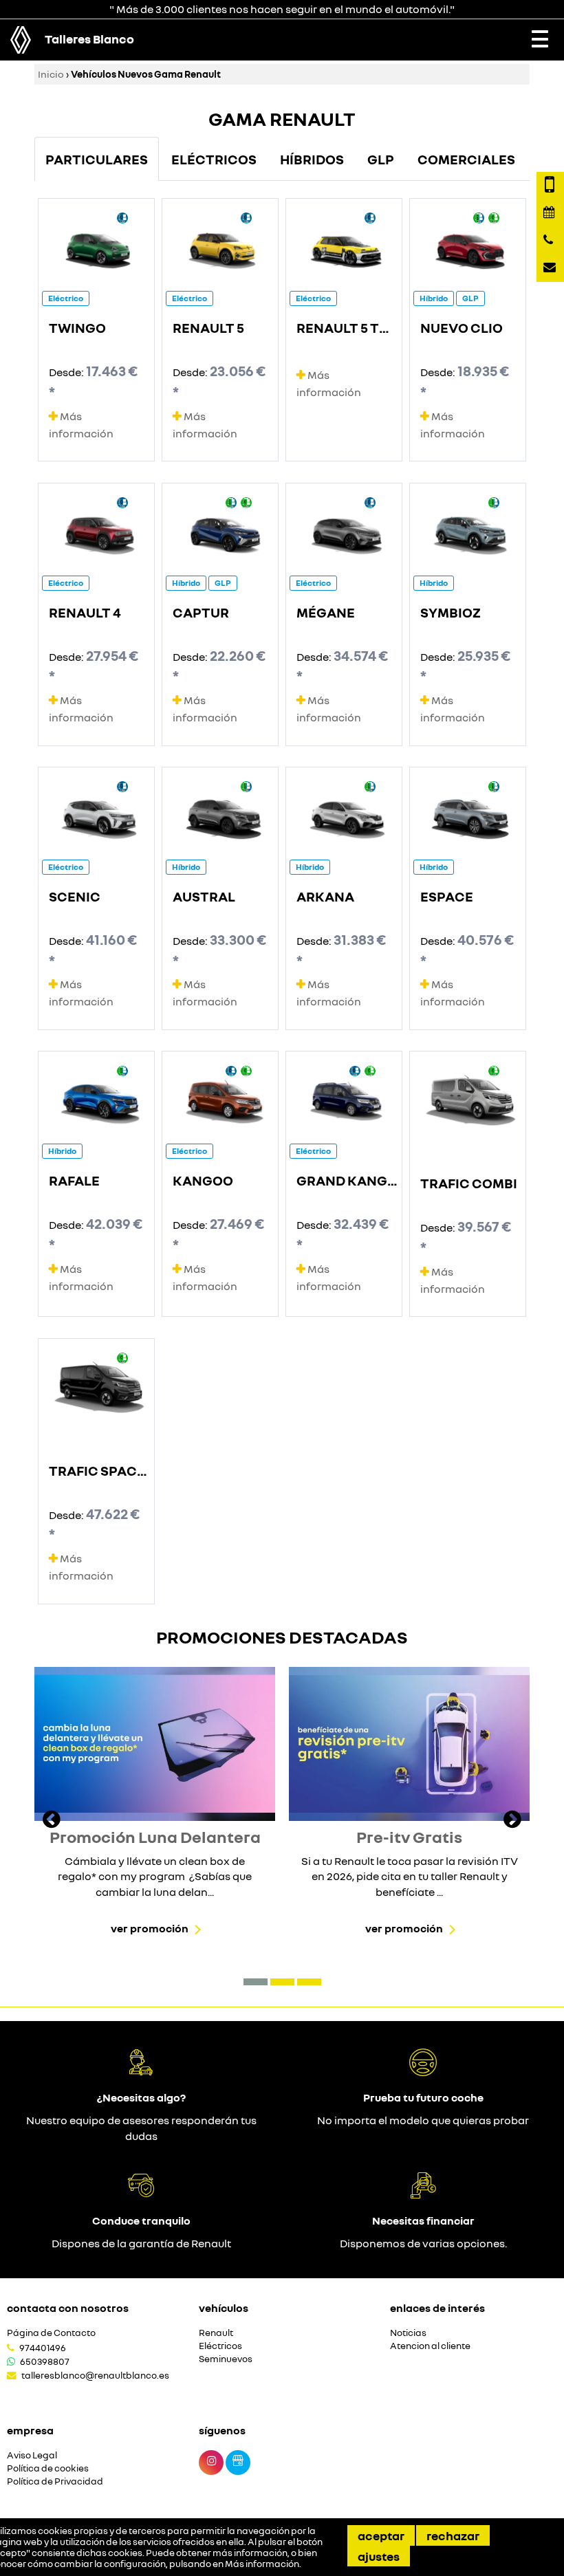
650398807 (45, 2361)
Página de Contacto (51, 2333)
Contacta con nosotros (68, 2308)
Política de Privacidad (55, 2481)
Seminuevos (226, 2359)
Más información (262, 2564)
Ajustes (379, 2556)
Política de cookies (48, 2468)
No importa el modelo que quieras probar (423, 2120)
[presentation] (52, 1821)
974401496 (43, 2348)
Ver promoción (150, 1928)
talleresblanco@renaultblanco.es (95, 2375)
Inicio (51, 74)
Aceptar (381, 2535)
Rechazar (453, 2535)
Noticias (408, 2333)
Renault (216, 2333)
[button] (256, 1982)
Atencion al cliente (430, 2346)
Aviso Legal (32, 2455)
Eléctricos (220, 2346)
